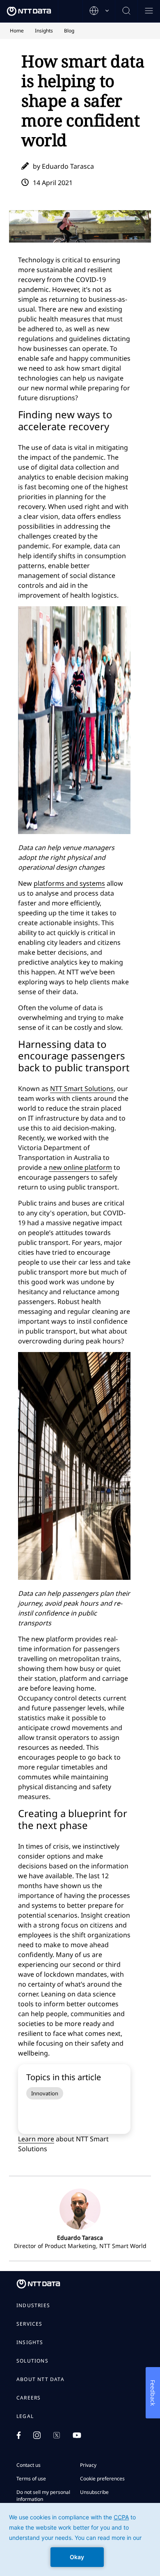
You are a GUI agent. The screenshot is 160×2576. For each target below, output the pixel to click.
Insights (30, 2342)
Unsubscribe (94, 2492)
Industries (33, 2306)
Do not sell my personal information (43, 2496)
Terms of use (31, 2479)
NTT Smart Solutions (82, 1089)
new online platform (80, 1167)
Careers (29, 2398)
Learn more (36, 2139)
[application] (80, 2539)
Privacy (88, 2465)
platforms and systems (69, 883)
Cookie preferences (102, 2479)
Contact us (29, 2465)
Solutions (32, 2361)
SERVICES (30, 2324)
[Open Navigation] (149, 11)
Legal (25, 2416)
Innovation (45, 2093)
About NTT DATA (40, 2379)
